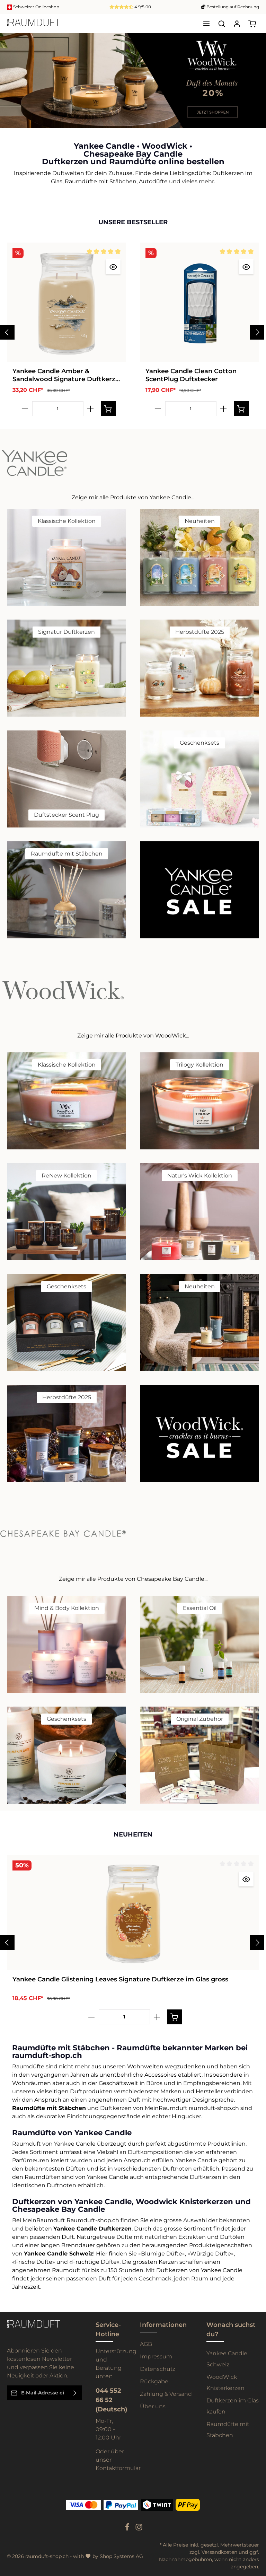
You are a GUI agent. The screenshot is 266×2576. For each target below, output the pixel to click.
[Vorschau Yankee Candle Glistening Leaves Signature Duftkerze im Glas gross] (246, 1879)
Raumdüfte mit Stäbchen (228, 2430)
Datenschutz (158, 2369)
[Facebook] (128, 2529)
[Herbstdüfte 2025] (199, 668)
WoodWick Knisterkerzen (225, 2382)
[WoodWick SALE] (199, 1434)
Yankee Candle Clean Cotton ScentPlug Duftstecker (191, 375)
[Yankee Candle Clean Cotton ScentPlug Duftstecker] (199, 302)
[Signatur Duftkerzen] (66, 668)
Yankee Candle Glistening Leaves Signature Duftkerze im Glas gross (120, 1979)
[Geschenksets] (199, 779)
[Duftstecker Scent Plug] (66, 779)
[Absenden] (75, 2393)
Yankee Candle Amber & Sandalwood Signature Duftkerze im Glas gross (66, 375)
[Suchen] (222, 24)
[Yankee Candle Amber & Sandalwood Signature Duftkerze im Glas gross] (66, 302)
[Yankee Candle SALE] (199, 890)
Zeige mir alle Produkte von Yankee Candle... (133, 497)
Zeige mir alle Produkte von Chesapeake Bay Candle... (133, 1579)
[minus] (25, 409)
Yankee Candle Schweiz (227, 2359)
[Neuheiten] (199, 557)
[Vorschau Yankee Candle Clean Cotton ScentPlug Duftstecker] (246, 267)
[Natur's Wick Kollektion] (199, 1212)
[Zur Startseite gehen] (34, 24)
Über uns (153, 2406)
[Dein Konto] (237, 24)
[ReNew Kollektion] (66, 1212)
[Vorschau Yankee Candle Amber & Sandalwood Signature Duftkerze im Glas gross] (113, 267)
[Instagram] (139, 2529)
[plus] (91, 409)
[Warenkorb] (252, 24)
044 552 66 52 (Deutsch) (111, 2400)
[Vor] (259, 121)
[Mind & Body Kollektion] (66, 1644)
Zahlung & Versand (166, 2394)
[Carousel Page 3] (255, 91)
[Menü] (206, 24)
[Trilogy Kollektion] (199, 1101)
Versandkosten (219, 2552)
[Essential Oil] (199, 1644)
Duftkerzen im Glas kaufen (233, 2406)
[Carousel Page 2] (255, 84)
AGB (146, 2344)
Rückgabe (154, 2381)
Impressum (156, 2356)
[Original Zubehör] (199, 1755)
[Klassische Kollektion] (66, 557)
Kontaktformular (118, 2468)
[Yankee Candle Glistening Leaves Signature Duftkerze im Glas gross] (133, 1912)
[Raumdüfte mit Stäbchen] (66, 890)
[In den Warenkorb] (108, 409)
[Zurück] (244, 121)
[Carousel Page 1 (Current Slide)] (255, 77)
